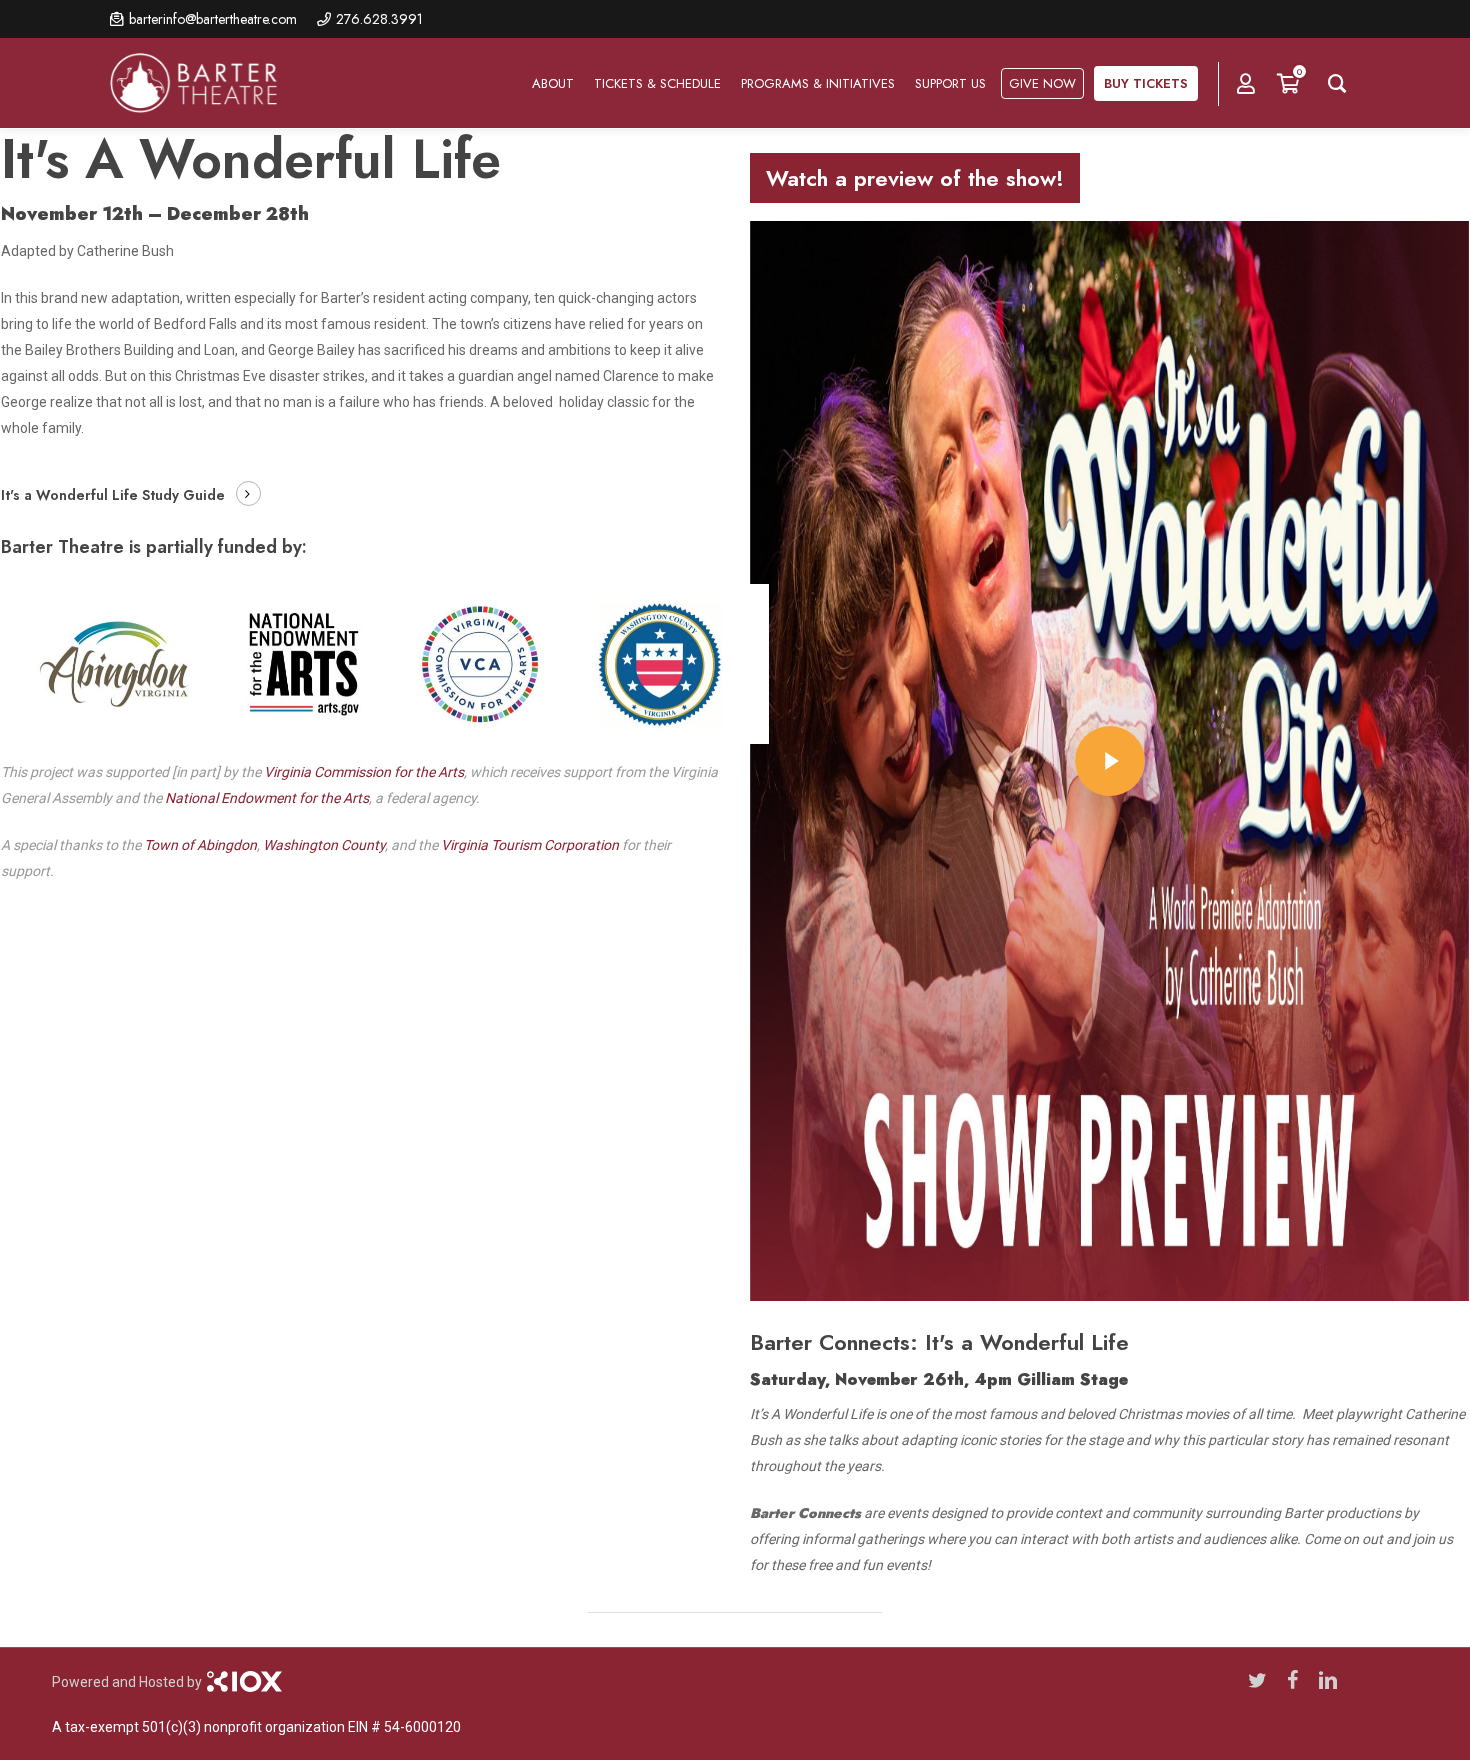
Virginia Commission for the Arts (364, 772)
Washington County (324, 845)
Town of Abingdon (200, 845)
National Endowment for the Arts (267, 798)
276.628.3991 (379, 19)
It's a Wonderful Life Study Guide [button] (113, 495)
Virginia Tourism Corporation (530, 845)
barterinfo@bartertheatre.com (213, 19)
